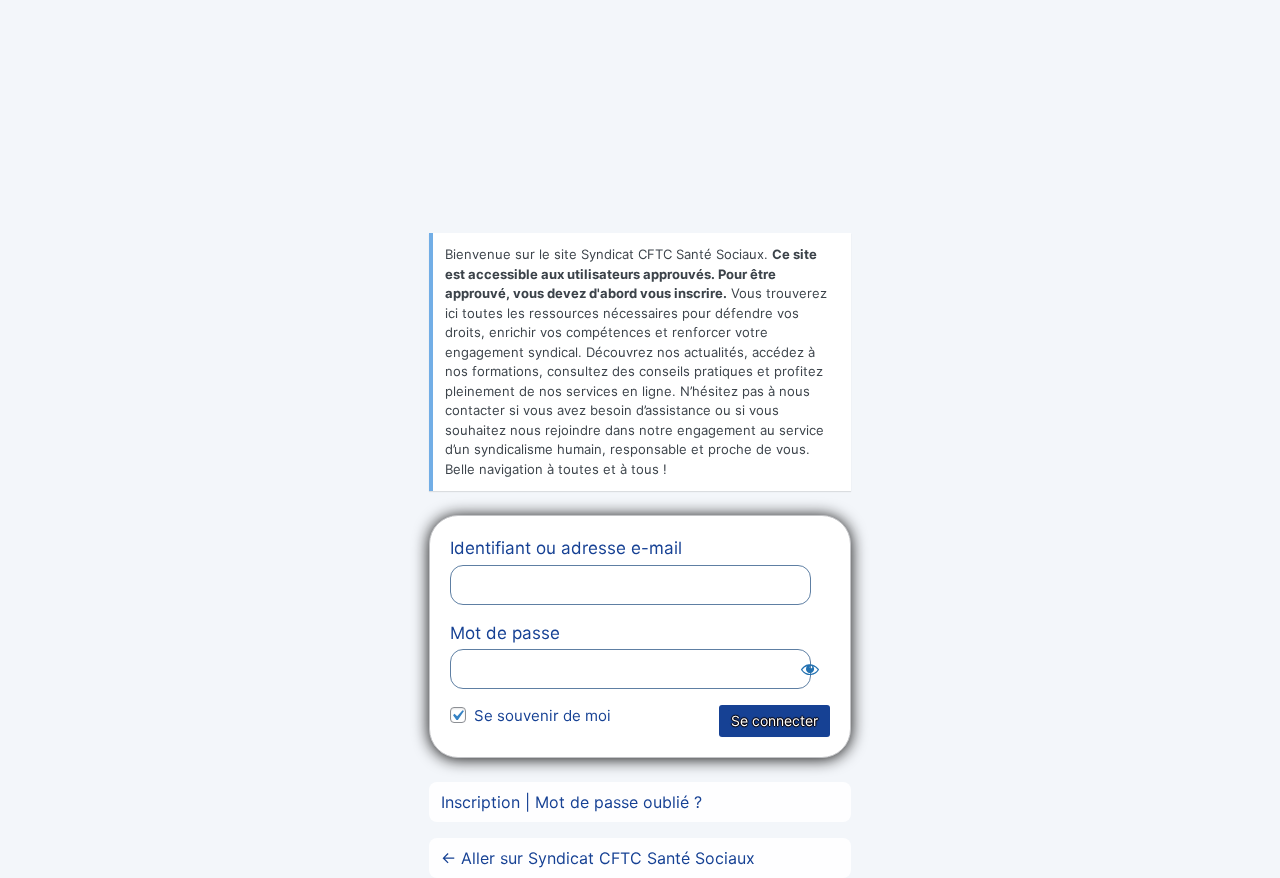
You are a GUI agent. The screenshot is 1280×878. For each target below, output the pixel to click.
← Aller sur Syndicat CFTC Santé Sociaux (598, 858)
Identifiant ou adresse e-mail (566, 548)
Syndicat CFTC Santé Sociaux (639, 136)
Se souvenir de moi (542, 715)
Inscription (480, 802)
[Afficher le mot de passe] (810, 669)
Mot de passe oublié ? (618, 802)
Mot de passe (505, 633)
